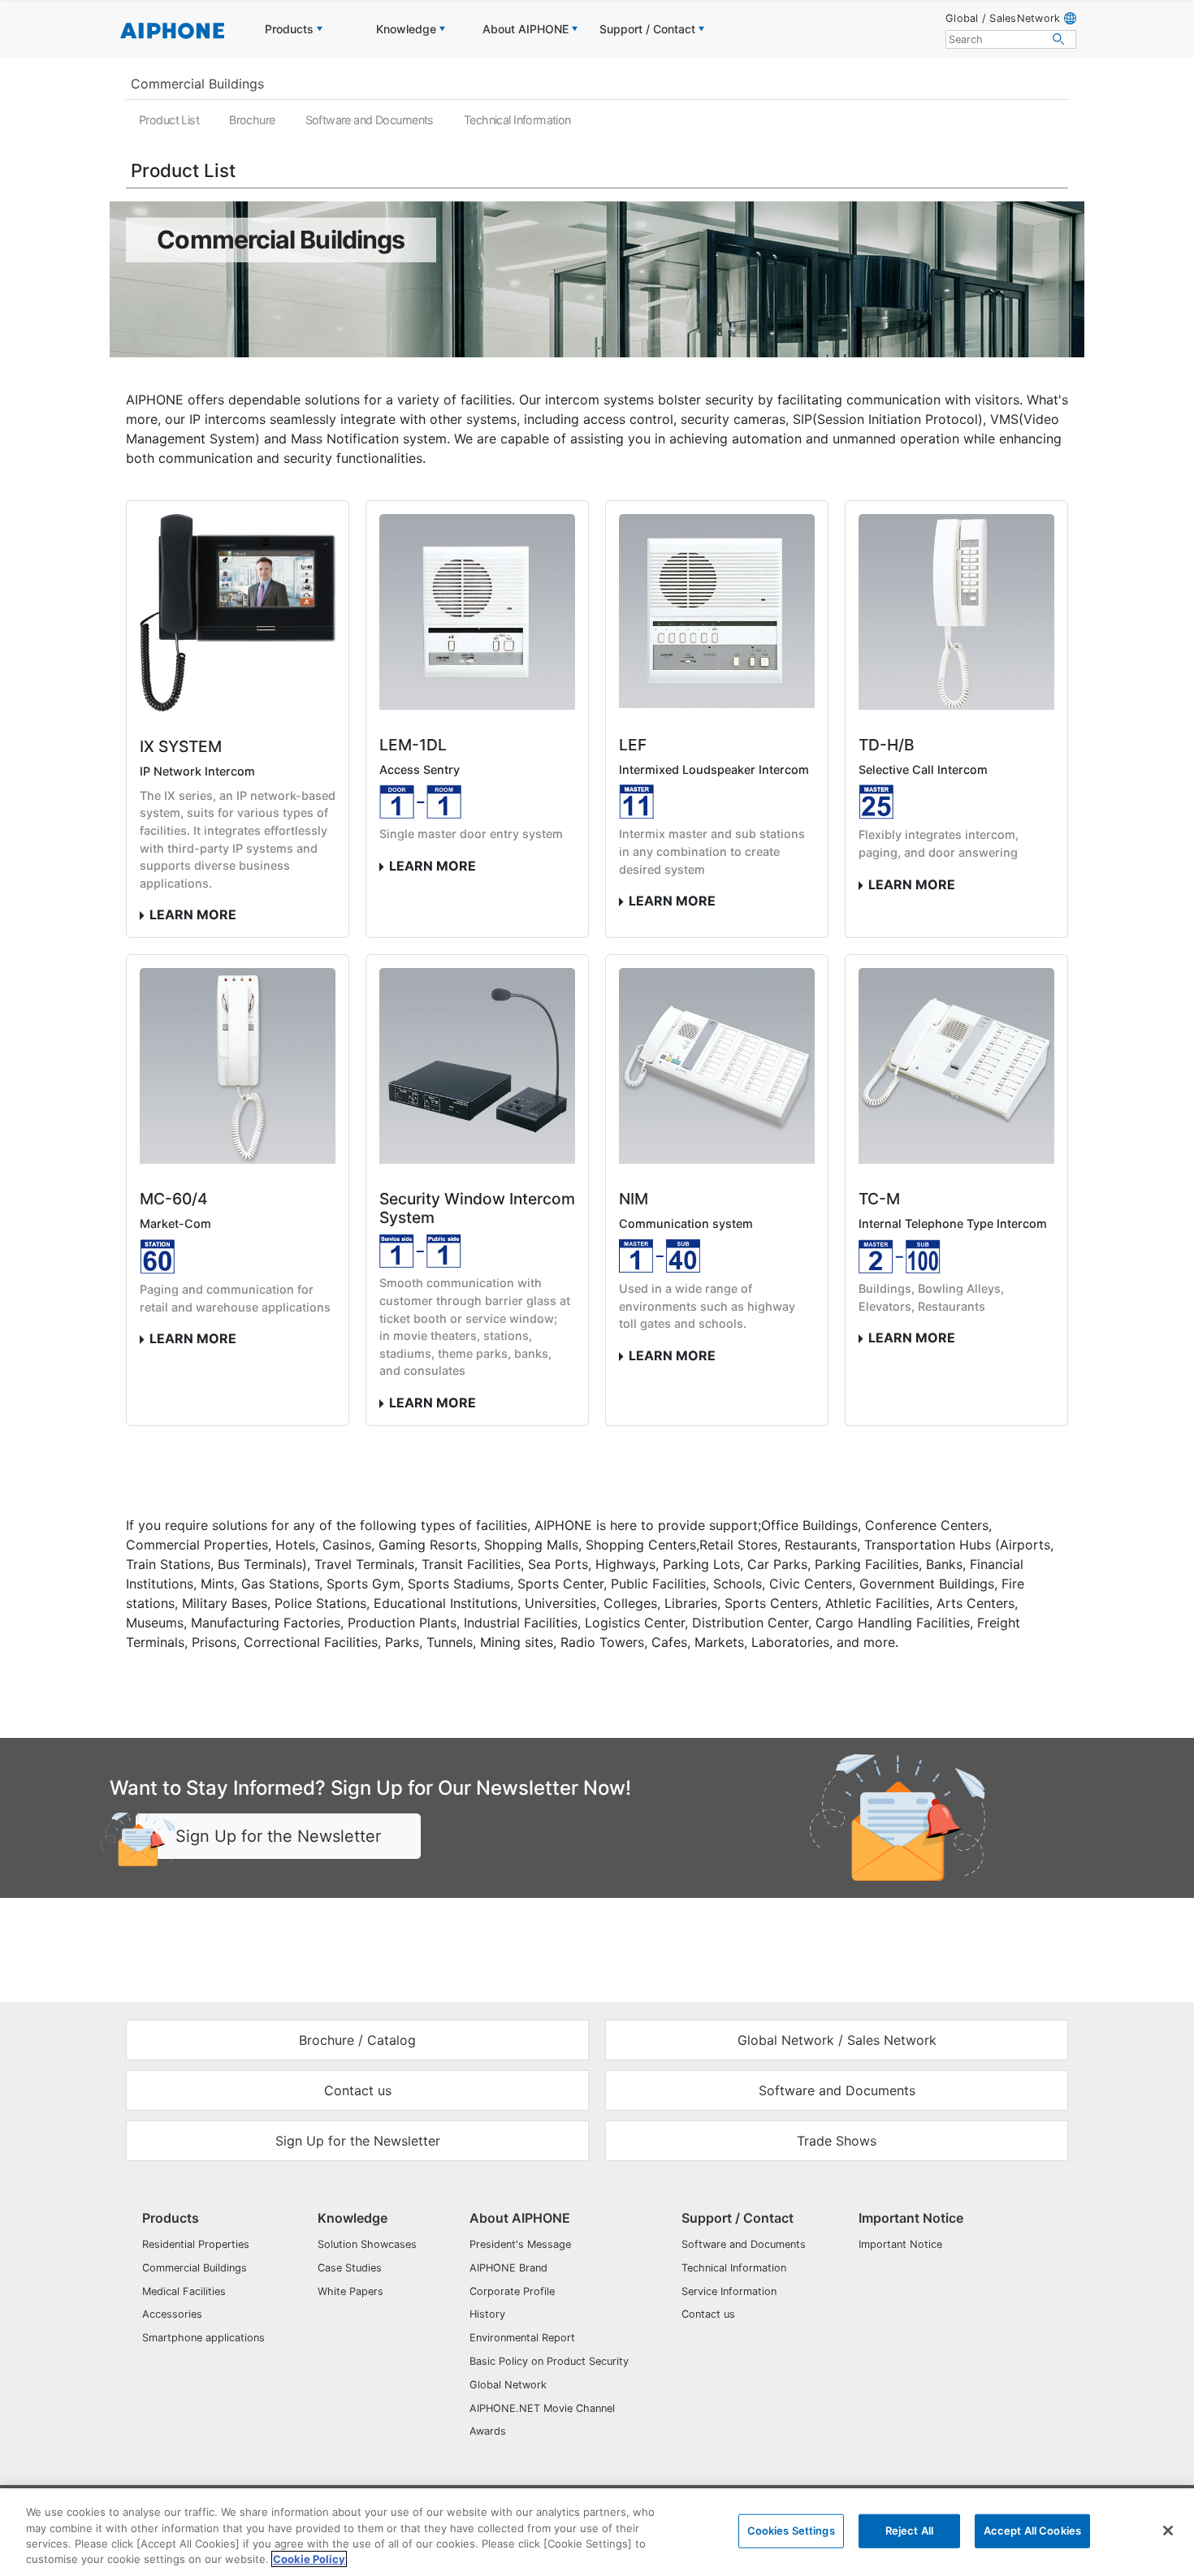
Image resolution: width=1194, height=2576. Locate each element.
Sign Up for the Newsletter (278, 1836)
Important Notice (911, 2218)
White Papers (350, 2291)
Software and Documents (370, 120)
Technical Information (517, 120)
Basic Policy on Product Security (549, 2361)
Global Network (508, 2385)
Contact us (708, 2314)
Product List (169, 120)
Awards (488, 2431)
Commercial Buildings (197, 84)
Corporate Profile (512, 2291)
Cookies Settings (791, 2531)
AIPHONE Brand (508, 2268)
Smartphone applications (203, 2338)
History (487, 2314)
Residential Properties (196, 2244)
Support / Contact (738, 2218)
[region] (597, 2532)
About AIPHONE (520, 2218)
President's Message (520, 2244)
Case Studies (350, 2268)
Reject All (909, 2531)
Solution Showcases (367, 2244)
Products (171, 2218)
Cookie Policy (309, 2559)
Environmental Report (522, 2338)
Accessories (172, 2314)
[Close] (1168, 2531)
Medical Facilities (184, 2291)
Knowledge (353, 2218)
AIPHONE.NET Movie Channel (542, 2408)
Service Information (729, 2291)
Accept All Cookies (1032, 2531)
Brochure (252, 120)
